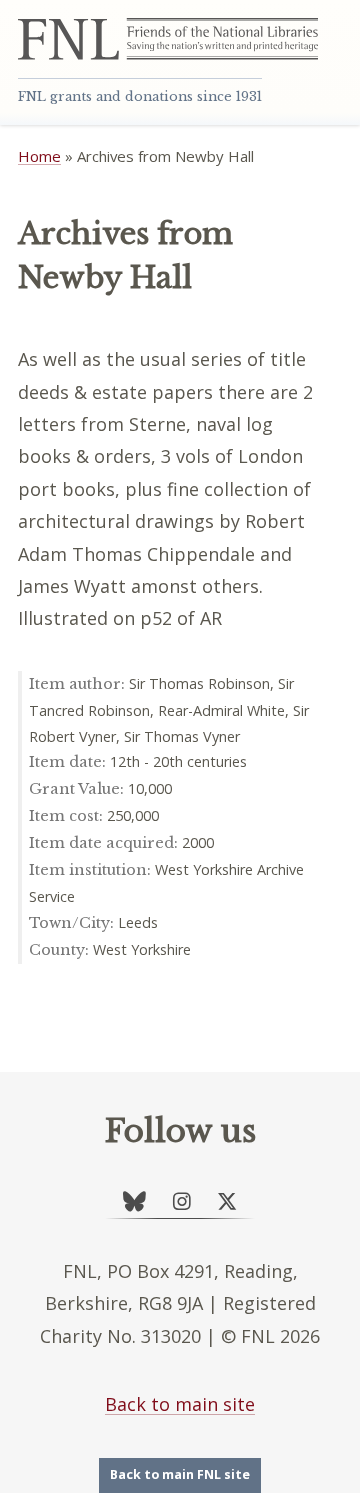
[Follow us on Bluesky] (134, 1202)
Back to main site (180, 1404)
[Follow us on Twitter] (227, 1202)
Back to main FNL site (180, 1474)
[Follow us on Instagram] (182, 1202)
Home (39, 156)
